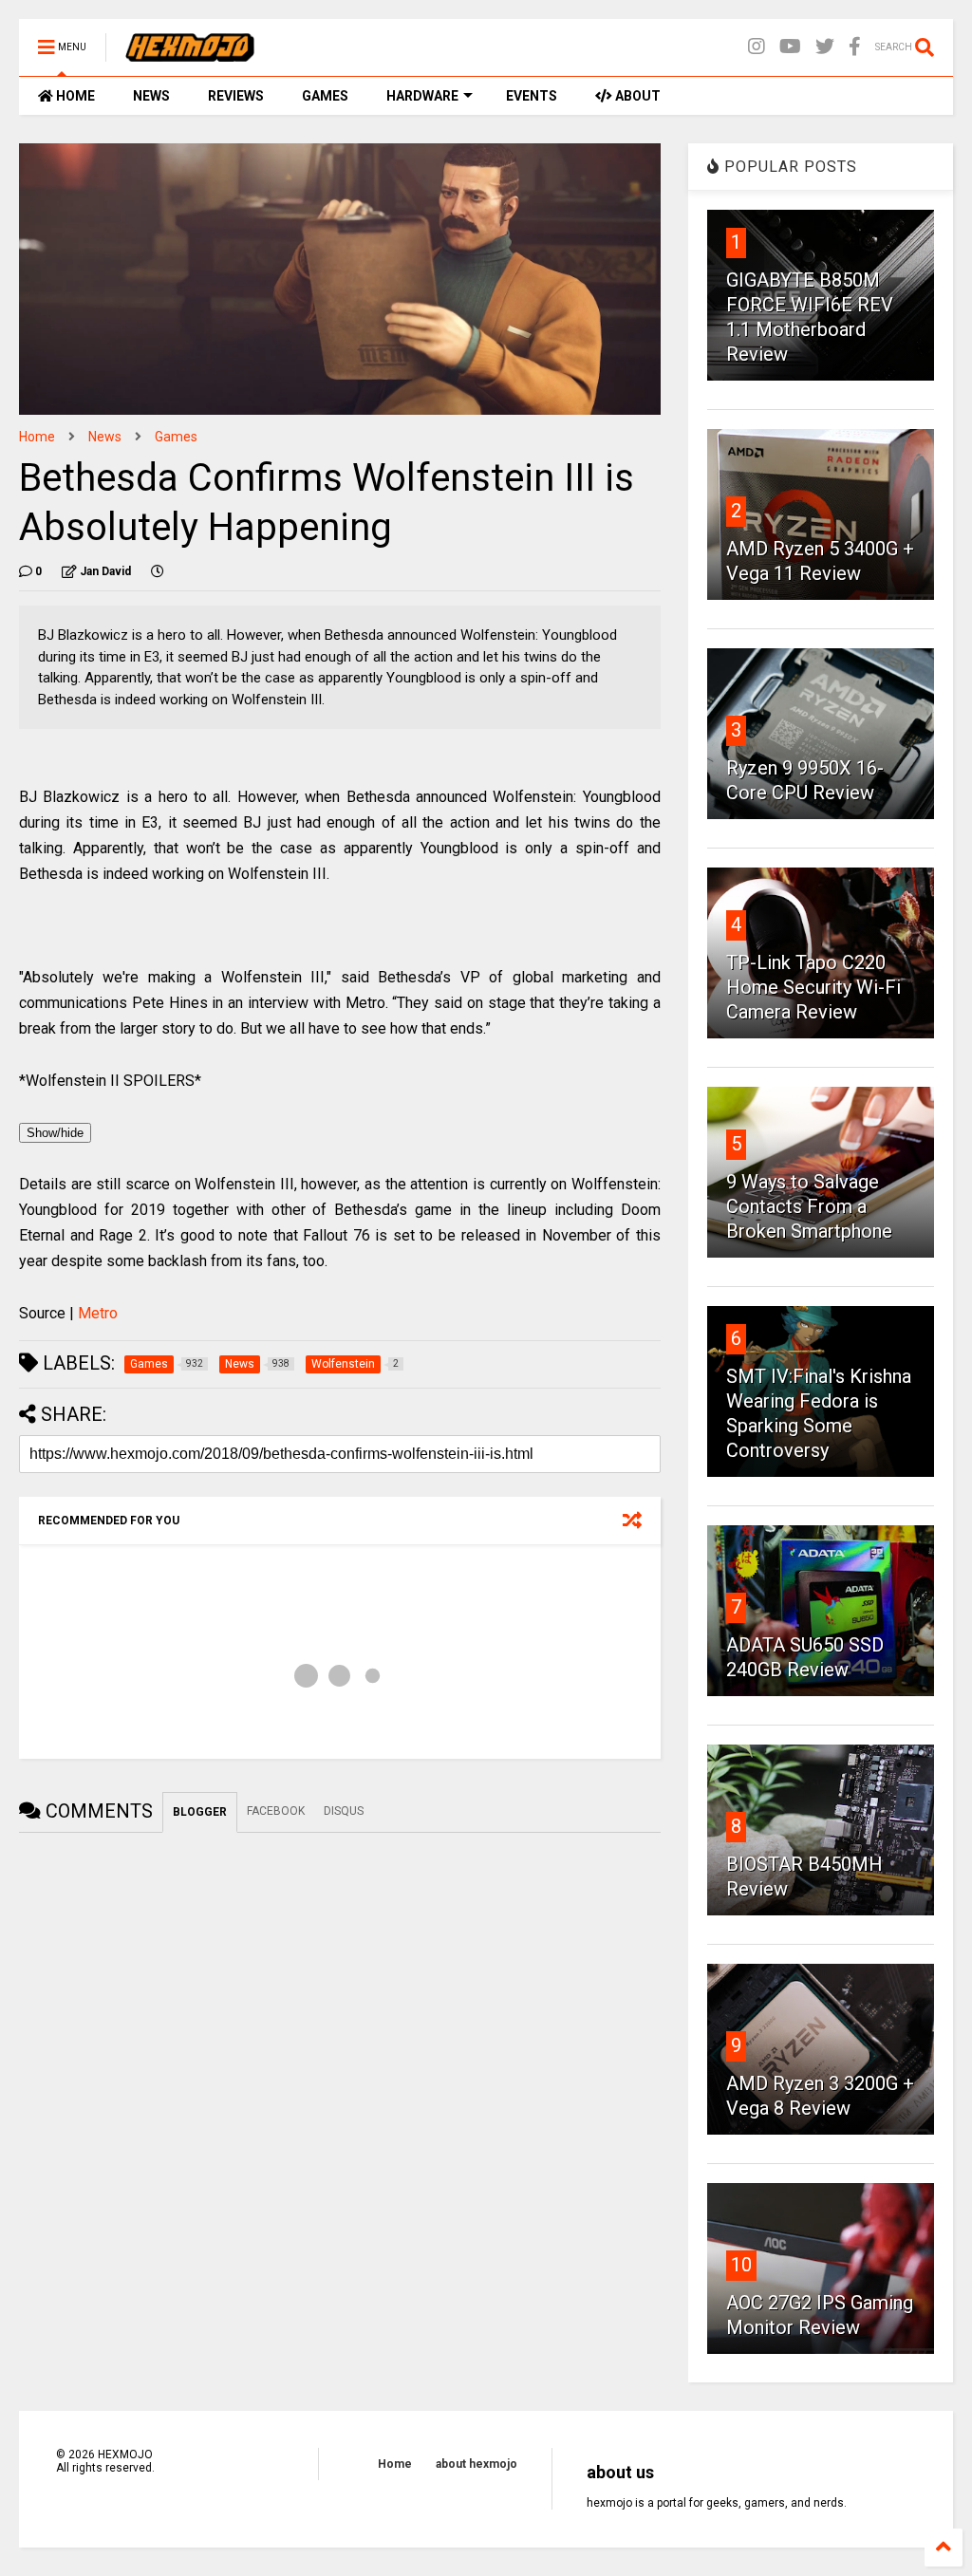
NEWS (151, 96)
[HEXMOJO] (190, 53)
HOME (74, 96)
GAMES (325, 96)
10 (741, 2265)
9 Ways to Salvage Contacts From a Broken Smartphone (809, 1206)
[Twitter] (825, 47)
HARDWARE (422, 96)
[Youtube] (790, 47)
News (105, 437)
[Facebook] (855, 47)
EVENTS (532, 96)
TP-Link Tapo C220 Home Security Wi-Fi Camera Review (813, 987)
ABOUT (636, 96)
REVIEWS (236, 96)
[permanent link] (158, 571)
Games (176, 437)
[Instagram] (757, 47)
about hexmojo (477, 2464)
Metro (98, 1313)
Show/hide (55, 1133)
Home (37, 437)
